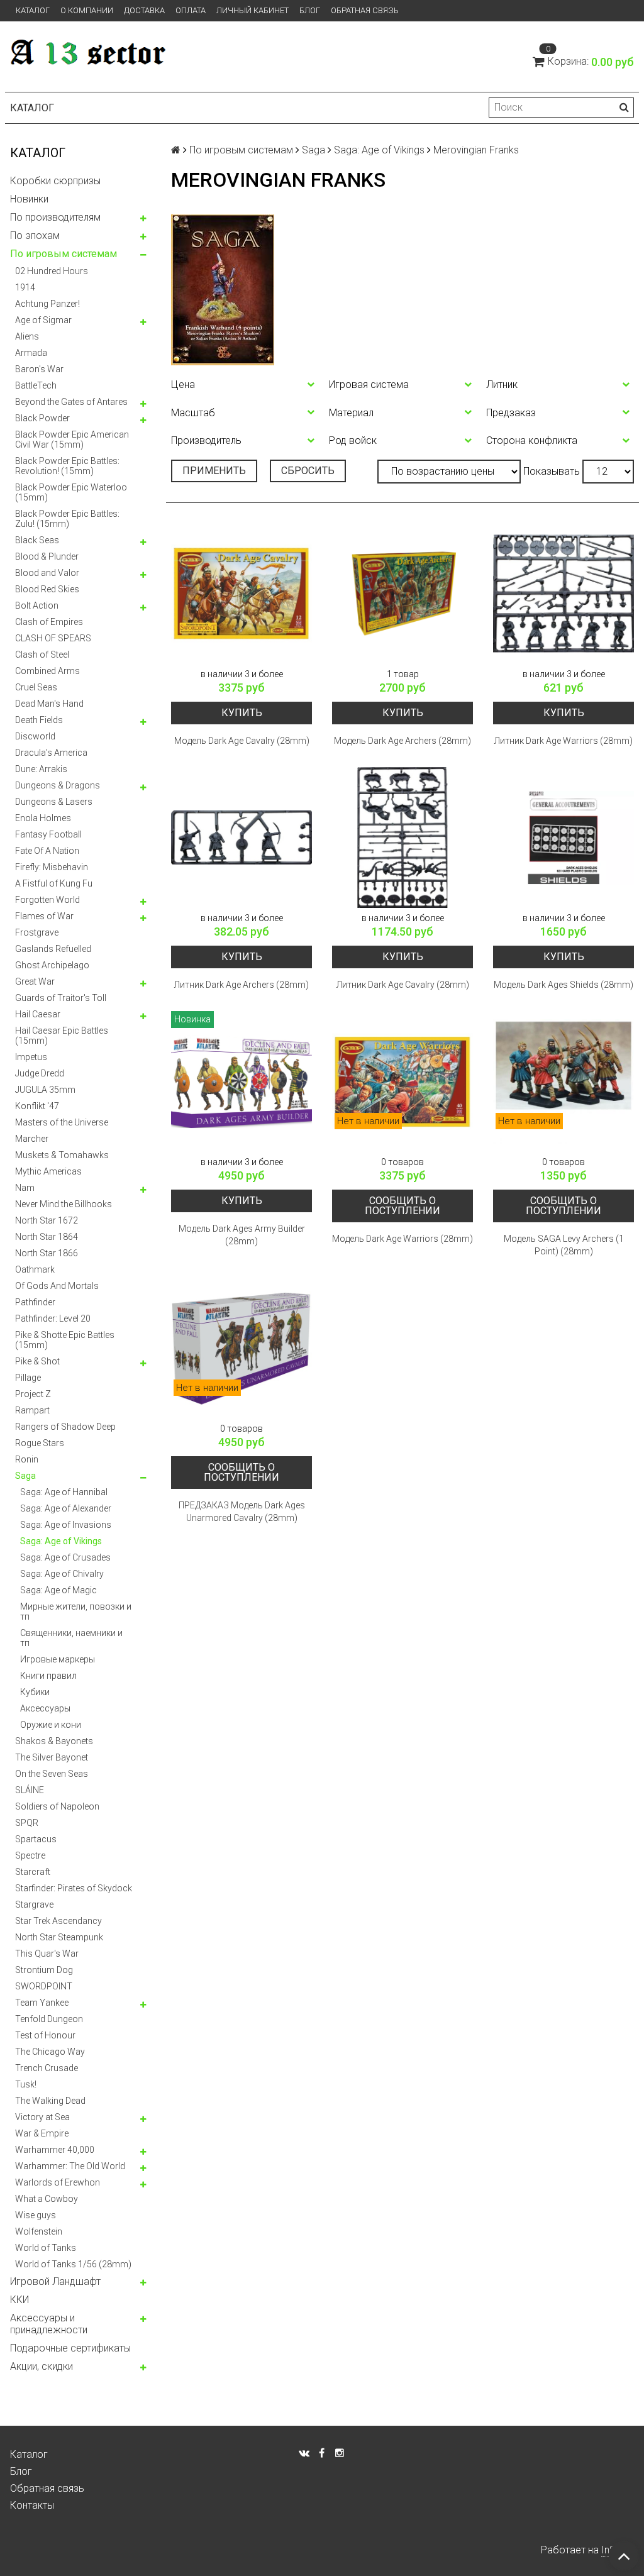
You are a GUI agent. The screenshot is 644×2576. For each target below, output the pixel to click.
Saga (25, 1476)
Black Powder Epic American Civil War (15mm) (72, 439)
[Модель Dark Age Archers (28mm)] (402, 594)
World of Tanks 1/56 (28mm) (73, 2264)
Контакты (32, 2505)
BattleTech (36, 385)
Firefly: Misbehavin (52, 867)
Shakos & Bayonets (54, 1741)
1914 (25, 287)
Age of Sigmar (43, 320)
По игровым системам (64, 254)
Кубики (35, 1692)
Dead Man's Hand (49, 704)
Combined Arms (47, 671)
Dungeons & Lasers (54, 802)
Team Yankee (42, 2003)
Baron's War (39, 369)
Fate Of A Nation (47, 851)
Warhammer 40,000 (55, 2150)
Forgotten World (47, 900)
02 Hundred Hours (52, 271)
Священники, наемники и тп (71, 1638)
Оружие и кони (51, 1725)
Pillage (28, 1378)
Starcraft (33, 1872)
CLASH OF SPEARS (53, 638)
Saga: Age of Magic (58, 1590)
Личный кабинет (253, 10)
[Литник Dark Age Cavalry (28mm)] (402, 837)
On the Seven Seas (52, 1774)
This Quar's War (47, 1954)
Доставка (144, 10)
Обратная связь (365, 10)
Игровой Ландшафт (55, 2281)
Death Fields (39, 720)
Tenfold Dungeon (49, 2019)
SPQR (27, 1823)
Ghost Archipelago (52, 965)
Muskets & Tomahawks (62, 1155)
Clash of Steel (42, 655)
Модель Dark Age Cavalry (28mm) (242, 741)
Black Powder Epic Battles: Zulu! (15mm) (67, 519)
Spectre (30, 1855)
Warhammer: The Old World (70, 2166)
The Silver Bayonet (52, 1757)
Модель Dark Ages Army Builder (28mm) (242, 1235)
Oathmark (35, 1269)
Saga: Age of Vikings (61, 1541)
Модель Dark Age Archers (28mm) (402, 741)
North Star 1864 (47, 1237)
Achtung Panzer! (47, 304)
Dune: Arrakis (41, 769)
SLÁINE (30, 1790)
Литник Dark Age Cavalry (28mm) (403, 985)
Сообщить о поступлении (402, 1206)
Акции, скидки (42, 2366)
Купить (242, 713)
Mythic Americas (48, 1171)
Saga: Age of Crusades (65, 1557)
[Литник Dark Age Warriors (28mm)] (563, 594)
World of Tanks (46, 2248)
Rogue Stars (40, 1443)
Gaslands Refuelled (53, 949)
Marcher (32, 1139)
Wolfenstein (39, 2231)
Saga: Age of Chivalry (62, 1574)
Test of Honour (45, 2035)
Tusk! (26, 2084)
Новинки (29, 199)
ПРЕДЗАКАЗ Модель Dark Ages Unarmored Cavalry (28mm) (242, 1512)
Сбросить (308, 471)
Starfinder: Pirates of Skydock (74, 1888)
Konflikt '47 (37, 1106)
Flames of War (44, 916)
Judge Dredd (40, 1073)
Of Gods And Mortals (57, 1286)
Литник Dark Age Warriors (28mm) (563, 741)
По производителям (55, 217)
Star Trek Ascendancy (58, 1921)
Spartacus (36, 1839)
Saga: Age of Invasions (66, 1525)
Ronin (27, 1459)
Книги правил (48, 1676)
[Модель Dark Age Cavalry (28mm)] (241, 594)
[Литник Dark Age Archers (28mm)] (241, 837)
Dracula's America (51, 753)
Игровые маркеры (58, 1659)
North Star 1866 (47, 1253)
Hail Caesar (38, 1014)
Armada (31, 353)
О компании (87, 10)
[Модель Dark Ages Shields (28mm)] (563, 837)
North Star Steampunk (59, 1937)
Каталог (33, 10)
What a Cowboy (47, 2199)
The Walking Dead (50, 2101)
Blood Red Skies (47, 589)
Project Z (33, 1394)
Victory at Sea (42, 2117)
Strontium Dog (44, 1970)
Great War (35, 981)
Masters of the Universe (62, 1122)
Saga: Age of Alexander (66, 1508)
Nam (25, 1188)
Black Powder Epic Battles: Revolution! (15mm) (67, 466)
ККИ (19, 2300)
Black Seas (37, 540)
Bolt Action (37, 605)
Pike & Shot (37, 1361)
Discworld (35, 736)
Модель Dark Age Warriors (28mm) (402, 1239)
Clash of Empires (49, 622)
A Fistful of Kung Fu (54, 883)
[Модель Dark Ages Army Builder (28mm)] (241, 1081)
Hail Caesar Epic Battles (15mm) (62, 1036)
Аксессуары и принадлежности (49, 2324)
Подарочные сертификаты (70, 2348)
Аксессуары (45, 1708)
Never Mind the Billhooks (64, 1204)
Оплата (191, 10)
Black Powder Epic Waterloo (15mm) (71, 492)
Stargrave (34, 1904)
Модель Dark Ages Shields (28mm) (563, 985)
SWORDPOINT (44, 1986)
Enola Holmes (43, 818)
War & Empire (42, 2133)
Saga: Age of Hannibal (64, 1492)
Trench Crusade (47, 2068)
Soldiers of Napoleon (57, 1806)
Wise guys (36, 2215)
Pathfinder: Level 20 (53, 1318)
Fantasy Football (48, 834)
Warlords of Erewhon (58, 2182)
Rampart (32, 1410)
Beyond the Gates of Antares (71, 402)
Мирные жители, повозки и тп (76, 1611)
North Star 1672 (47, 1220)
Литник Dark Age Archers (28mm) (241, 985)
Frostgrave (37, 932)
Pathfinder (35, 1302)
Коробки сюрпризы (55, 181)
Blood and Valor (47, 573)
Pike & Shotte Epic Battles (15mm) (65, 1340)
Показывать (552, 471)
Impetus (31, 1057)
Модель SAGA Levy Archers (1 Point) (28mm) (564, 1245)
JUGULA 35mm (45, 1090)
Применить (214, 471)
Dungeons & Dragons (58, 785)
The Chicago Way (50, 2052)
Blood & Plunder (47, 556)
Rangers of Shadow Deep (65, 1427)
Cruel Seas (36, 687)
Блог (310, 10)
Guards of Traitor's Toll (61, 998)
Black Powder (42, 418)
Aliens (27, 336)
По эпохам (35, 235)
